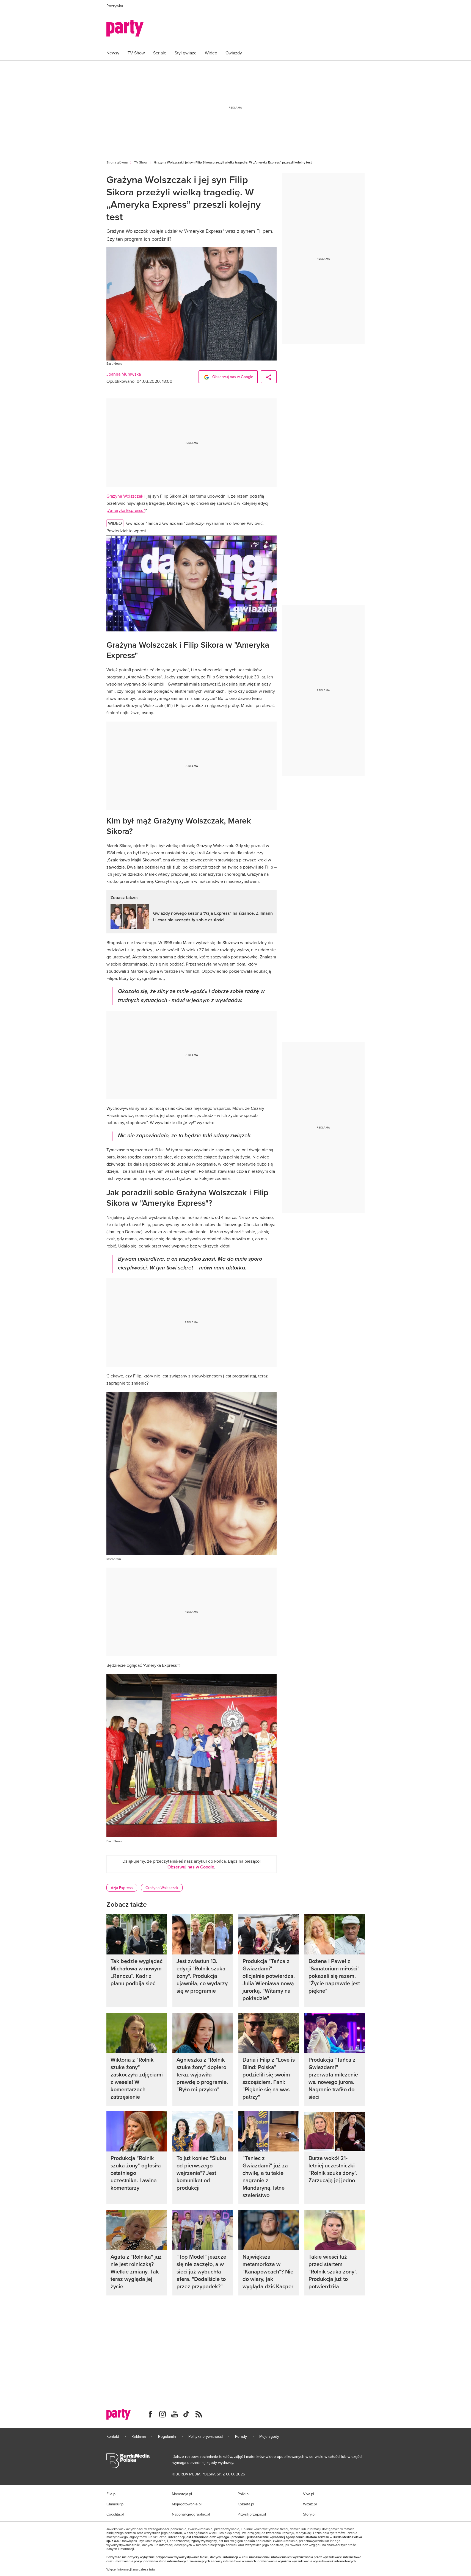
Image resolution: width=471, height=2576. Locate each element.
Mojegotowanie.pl (187, 2504)
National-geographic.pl (191, 2514)
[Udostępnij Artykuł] (269, 377)
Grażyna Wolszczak (125, 496)
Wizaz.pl (310, 2504)
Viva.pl (309, 2494)
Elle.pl (111, 2494)
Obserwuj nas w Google (232, 377)
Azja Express (122, 1888)
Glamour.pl (115, 2504)
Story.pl (309, 2514)
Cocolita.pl (115, 2514)
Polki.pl (243, 2494)
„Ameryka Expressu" (126, 510)
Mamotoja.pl (182, 2494)
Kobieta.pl (246, 2504)
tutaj (152, 2569)
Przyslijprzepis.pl (252, 2514)
